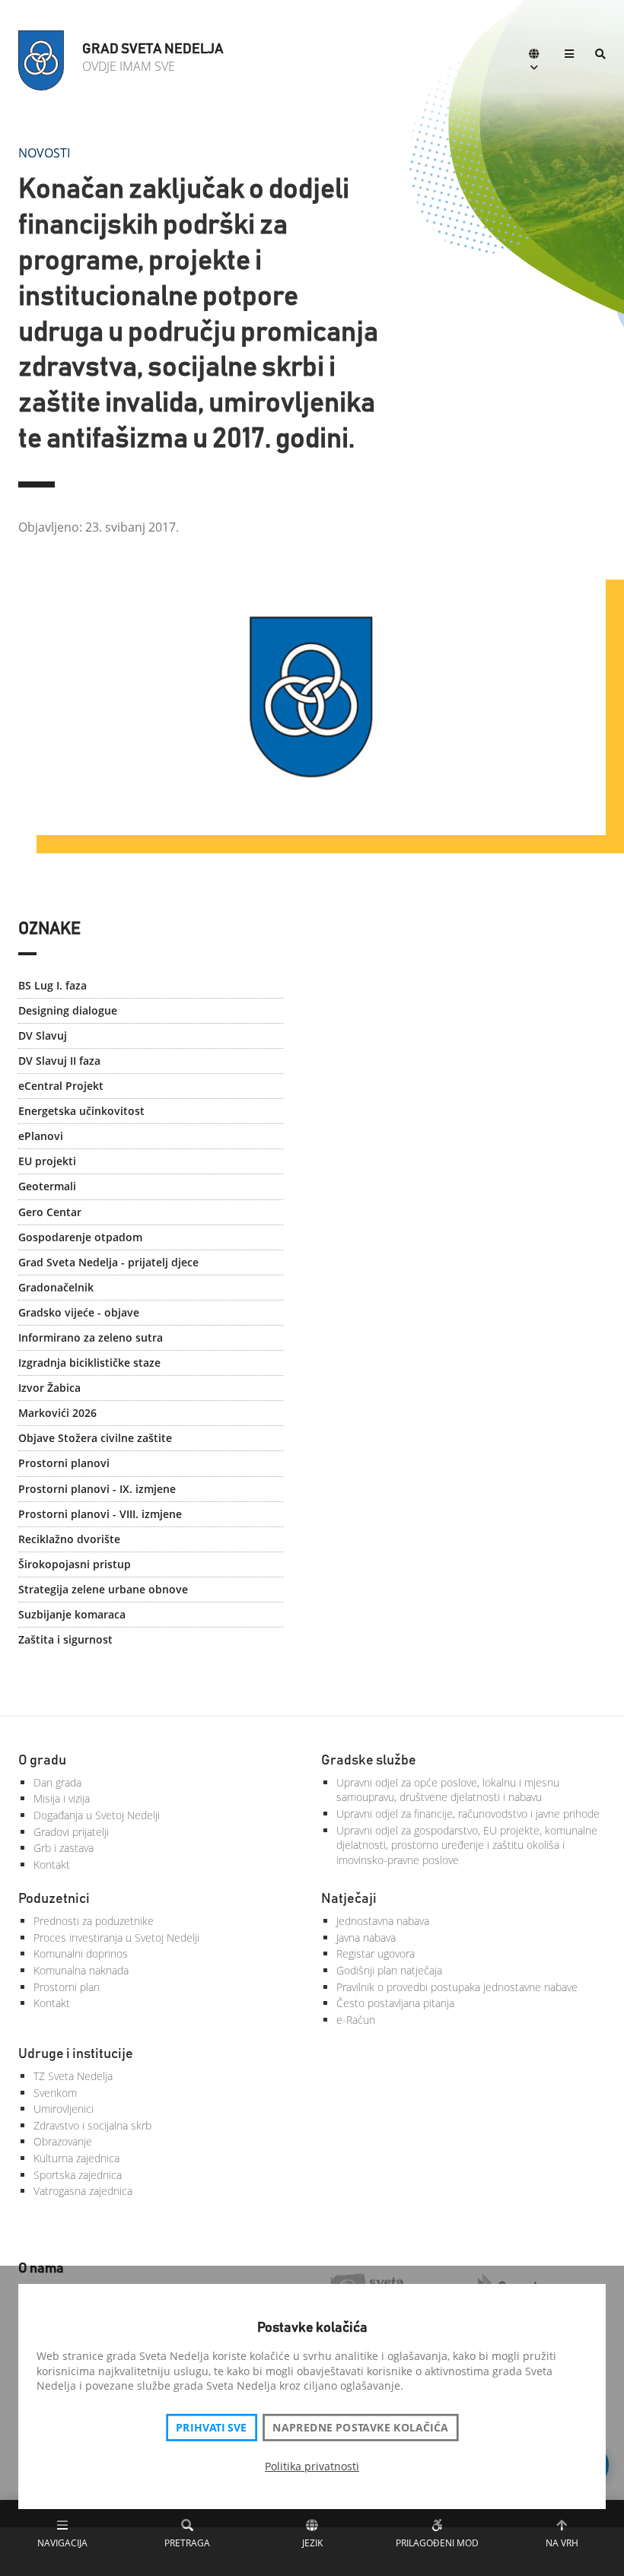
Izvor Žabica (49, 1388)
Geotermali (47, 1186)
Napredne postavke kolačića (360, 2428)
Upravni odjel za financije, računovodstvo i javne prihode (468, 1814)
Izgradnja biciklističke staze (89, 1363)
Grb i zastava (64, 1848)
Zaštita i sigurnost (65, 1639)
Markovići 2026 (57, 1413)
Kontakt (52, 1865)
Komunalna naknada (81, 1970)
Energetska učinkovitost (81, 1111)
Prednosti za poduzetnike (94, 1921)
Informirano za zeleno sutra (91, 1337)
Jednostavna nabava (383, 1921)
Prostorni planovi (64, 1463)
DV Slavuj (43, 1035)
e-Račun (356, 2020)
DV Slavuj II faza (59, 1061)
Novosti (44, 153)
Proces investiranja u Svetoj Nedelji (116, 1938)
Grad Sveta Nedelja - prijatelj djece (108, 1262)
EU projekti (47, 1161)
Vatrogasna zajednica (83, 2191)
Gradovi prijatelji (71, 1832)
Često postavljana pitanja (395, 2003)
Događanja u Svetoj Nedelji (97, 1815)
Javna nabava (366, 1938)
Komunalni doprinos (81, 1953)
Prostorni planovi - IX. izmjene (97, 1489)
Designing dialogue (68, 1010)
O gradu (42, 1761)
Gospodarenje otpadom (80, 1237)
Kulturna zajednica (76, 2158)
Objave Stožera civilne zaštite (95, 1438)
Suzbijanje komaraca (72, 1614)
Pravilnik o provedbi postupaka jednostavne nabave (457, 1987)
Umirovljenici (64, 2109)
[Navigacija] (569, 55)
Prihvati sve (211, 2428)
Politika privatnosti (312, 2466)
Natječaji (349, 1899)
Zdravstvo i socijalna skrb (92, 2125)
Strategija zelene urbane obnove (103, 1589)
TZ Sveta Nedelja (73, 2076)
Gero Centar (50, 1212)
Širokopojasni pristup (75, 1564)
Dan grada (57, 1782)
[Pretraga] (600, 55)
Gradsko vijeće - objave (79, 1312)
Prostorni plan (67, 1987)
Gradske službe (369, 1761)
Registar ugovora (376, 1953)
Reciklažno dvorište (69, 1539)
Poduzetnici (54, 1899)
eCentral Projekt (61, 1086)
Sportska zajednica (78, 2175)
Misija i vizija (62, 1798)
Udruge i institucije (76, 2054)
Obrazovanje (63, 2141)
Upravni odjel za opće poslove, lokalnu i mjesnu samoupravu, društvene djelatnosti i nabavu (448, 1790)
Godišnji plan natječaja (389, 1970)
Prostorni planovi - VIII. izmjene (100, 1514)
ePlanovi (41, 1136)
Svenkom (55, 2093)
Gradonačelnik (56, 1287)
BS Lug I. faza (53, 985)
